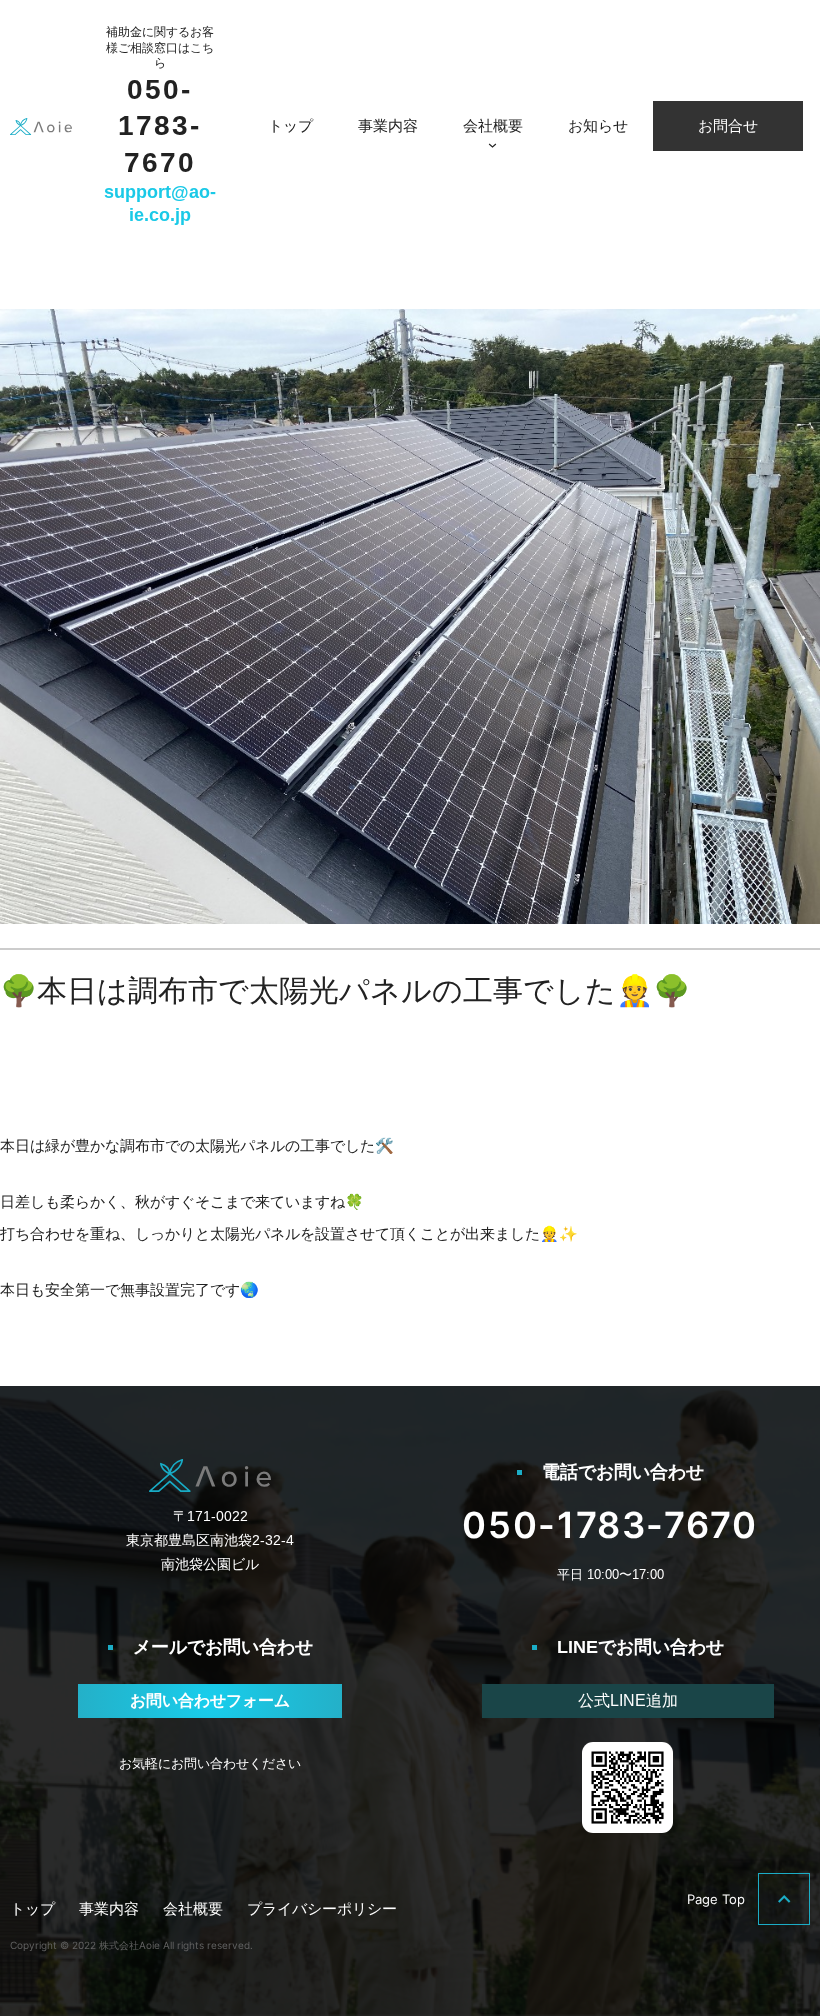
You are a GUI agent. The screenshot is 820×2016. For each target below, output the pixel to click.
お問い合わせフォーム (210, 1700)
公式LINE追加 (628, 1700)
